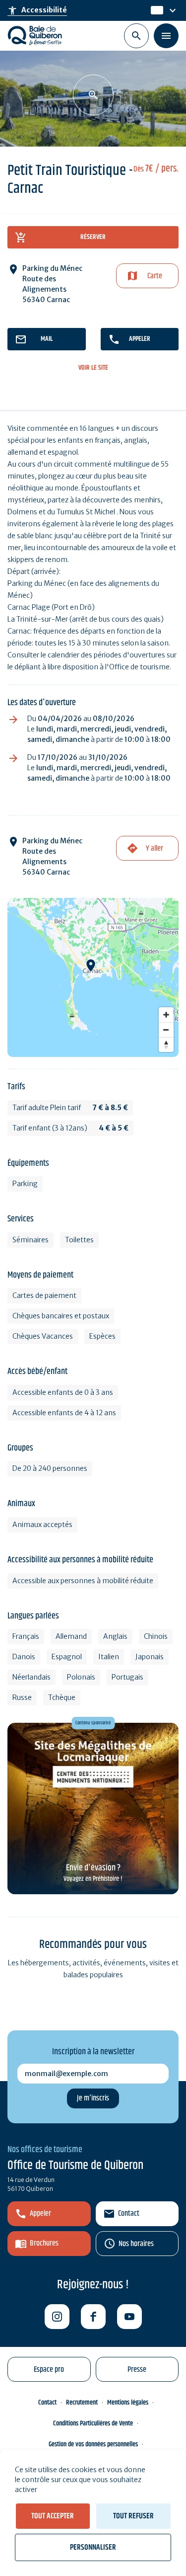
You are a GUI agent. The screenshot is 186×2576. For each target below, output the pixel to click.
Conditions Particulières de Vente (93, 2423)
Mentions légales (128, 2403)
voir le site (93, 368)
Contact (129, 2214)
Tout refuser (133, 2516)
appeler (140, 339)
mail (47, 339)
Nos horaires (136, 2244)
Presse (137, 2370)
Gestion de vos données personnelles (93, 2444)
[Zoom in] (166, 1015)
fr (154, 10)
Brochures (44, 2243)
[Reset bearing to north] (166, 1045)
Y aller (155, 848)
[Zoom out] (166, 1030)
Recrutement (82, 2403)
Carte (155, 276)
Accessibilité (37, 10)
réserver (93, 237)
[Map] (93, 977)
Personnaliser (93, 2547)
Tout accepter (53, 2516)
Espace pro (49, 2370)
